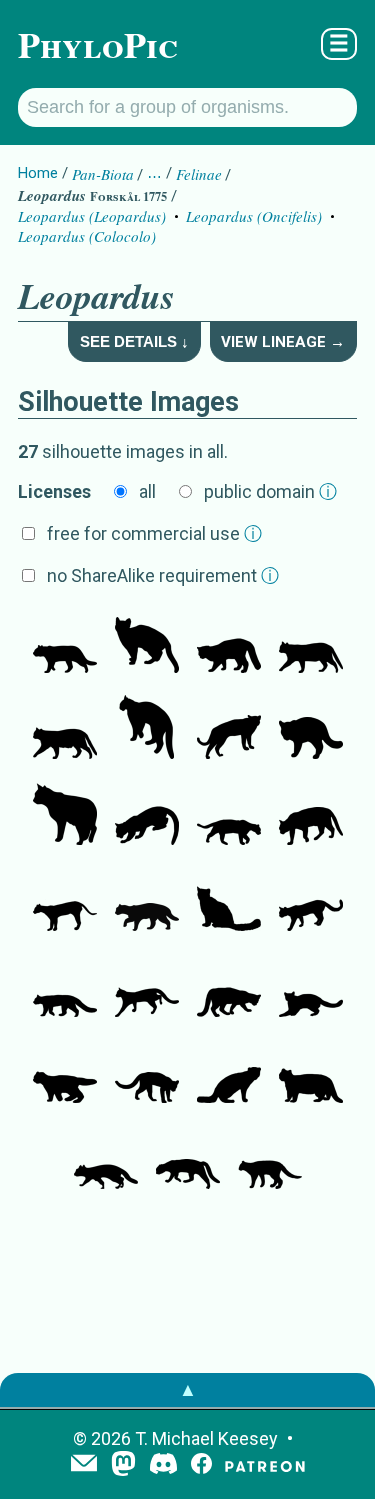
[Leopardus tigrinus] (311, 901)
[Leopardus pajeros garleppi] (270, 1159)
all (147, 491)
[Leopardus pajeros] (65, 815)
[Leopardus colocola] (311, 643)
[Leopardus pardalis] (229, 815)
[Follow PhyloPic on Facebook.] (201, 1465)
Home (38, 173)
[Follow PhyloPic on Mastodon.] (123, 1465)
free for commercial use (154, 533)
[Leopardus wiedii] (147, 815)
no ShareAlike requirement (163, 575)
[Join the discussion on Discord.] (164, 1465)
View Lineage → (283, 342)
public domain (270, 491)
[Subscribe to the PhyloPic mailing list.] (84, 1465)
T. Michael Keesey (206, 1438)
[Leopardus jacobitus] (229, 901)
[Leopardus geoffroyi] (65, 643)
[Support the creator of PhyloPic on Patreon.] (265, 1465)
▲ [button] (188, 1389)
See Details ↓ (134, 341)
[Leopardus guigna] (229, 643)
